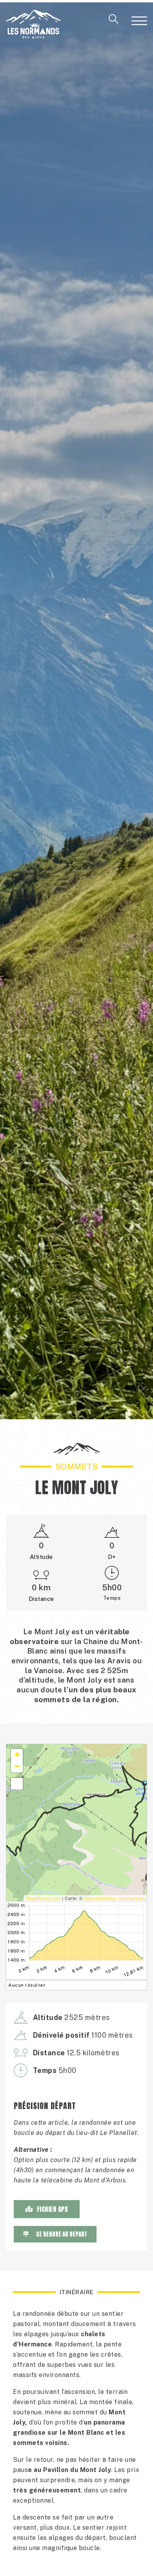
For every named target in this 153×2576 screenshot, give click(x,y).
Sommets (77, 1467)
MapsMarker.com (43, 1898)
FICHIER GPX (53, 2209)
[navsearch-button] (114, 22)
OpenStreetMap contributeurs (115, 1898)
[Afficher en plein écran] (17, 1784)
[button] (17, 1755)
